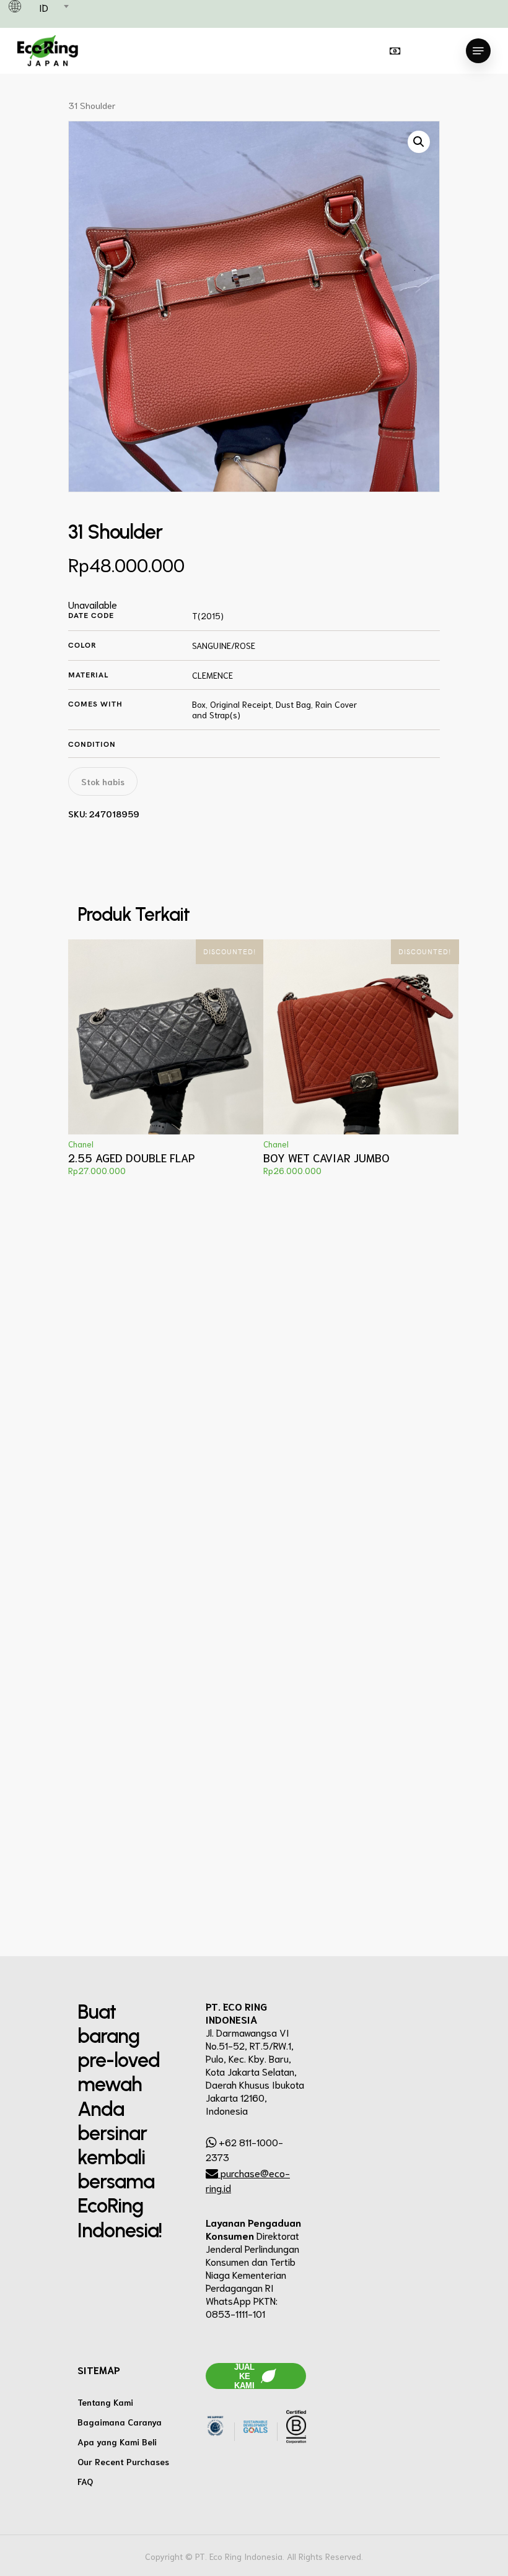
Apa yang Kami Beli (117, 2442)
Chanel (81, 1144)
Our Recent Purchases (123, 2461)
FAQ (85, 2481)
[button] (419, 142)
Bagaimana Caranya (120, 2422)
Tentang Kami (105, 2402)
